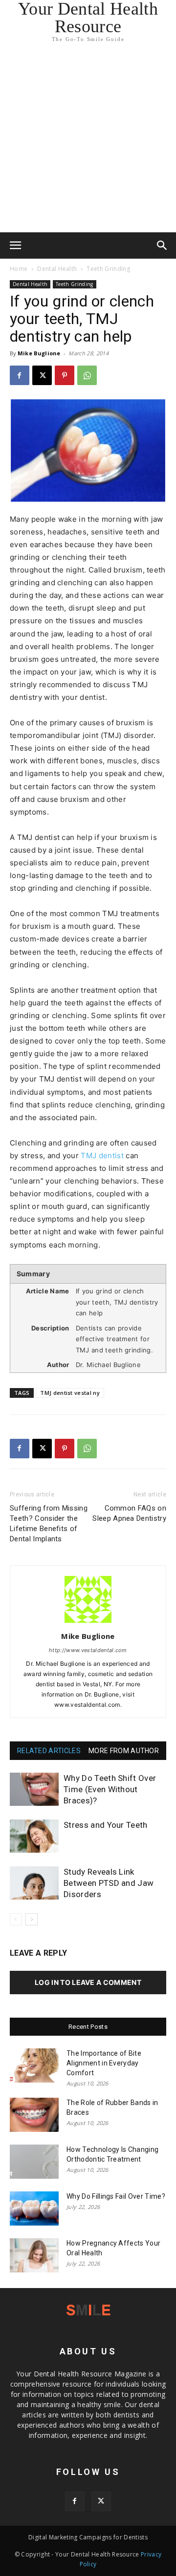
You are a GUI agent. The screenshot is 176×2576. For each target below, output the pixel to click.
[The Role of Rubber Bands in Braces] (34, 2115)
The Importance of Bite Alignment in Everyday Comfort (104, 2063)
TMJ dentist (102, 1155)
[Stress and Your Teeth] (34, 1836)
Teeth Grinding (108, 269)
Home (19, 269)
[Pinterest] (65, 375)
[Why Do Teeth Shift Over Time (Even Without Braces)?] (34, 1789)
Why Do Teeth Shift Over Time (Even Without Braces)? (110, 1789)
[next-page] (32, 1919)
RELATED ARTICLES (49, 1751)
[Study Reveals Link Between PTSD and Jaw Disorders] (34, 1883)
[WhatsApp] (87, 375)
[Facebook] (20, 375)
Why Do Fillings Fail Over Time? (116, 2196)
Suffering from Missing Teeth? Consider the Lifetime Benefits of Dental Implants (49, 1523)
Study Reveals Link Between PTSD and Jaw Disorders (109, 1883)
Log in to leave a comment (88, 1982)
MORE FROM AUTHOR (124, 1751)
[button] (16, 245)
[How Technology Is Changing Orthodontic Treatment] (34, 2162)
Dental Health (57, 269)
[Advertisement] (88, 140)
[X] (42, 375)
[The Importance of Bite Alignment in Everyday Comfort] (34, 2065)
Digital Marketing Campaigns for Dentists (88, 2537)
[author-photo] (88, 1623)
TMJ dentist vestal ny (70, 1393)
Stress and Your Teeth (106, 1825)
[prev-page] (16, 1919)
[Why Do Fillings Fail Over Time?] (34, 2208)
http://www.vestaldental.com (88, 1650)
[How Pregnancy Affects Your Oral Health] (34, 2255)
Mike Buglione (39, 353)
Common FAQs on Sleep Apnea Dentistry (129, 1513)
